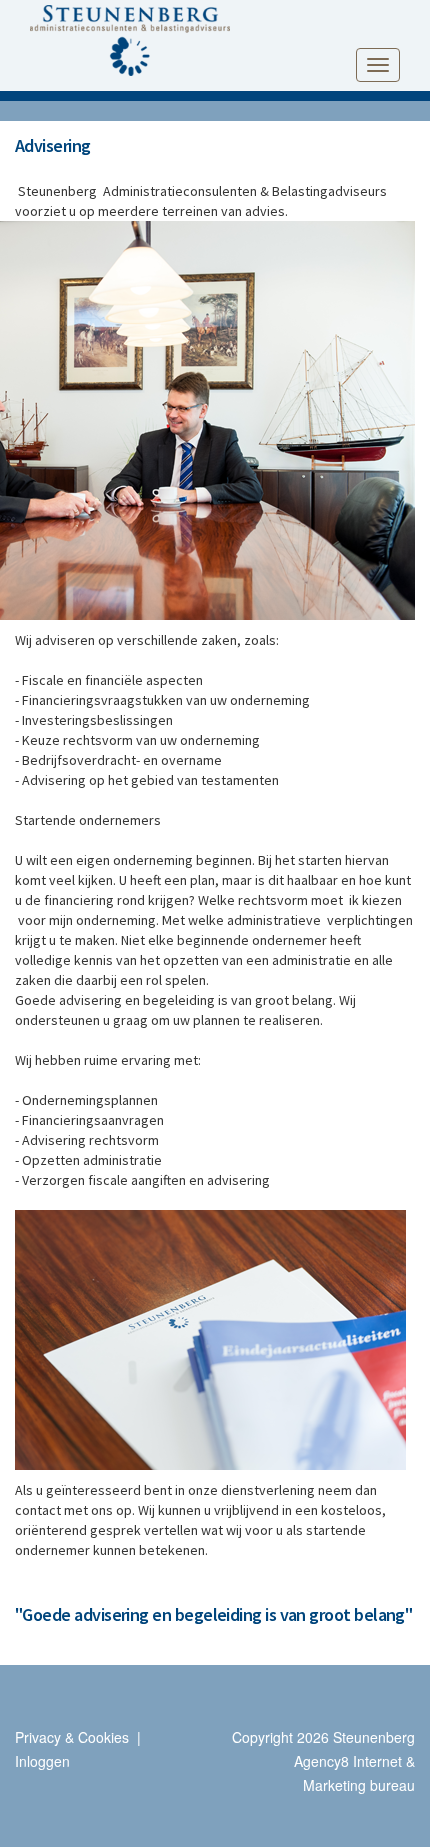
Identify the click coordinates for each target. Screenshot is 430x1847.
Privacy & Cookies (72, 1737)
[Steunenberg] (130, 37)
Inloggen (42, 1761)
